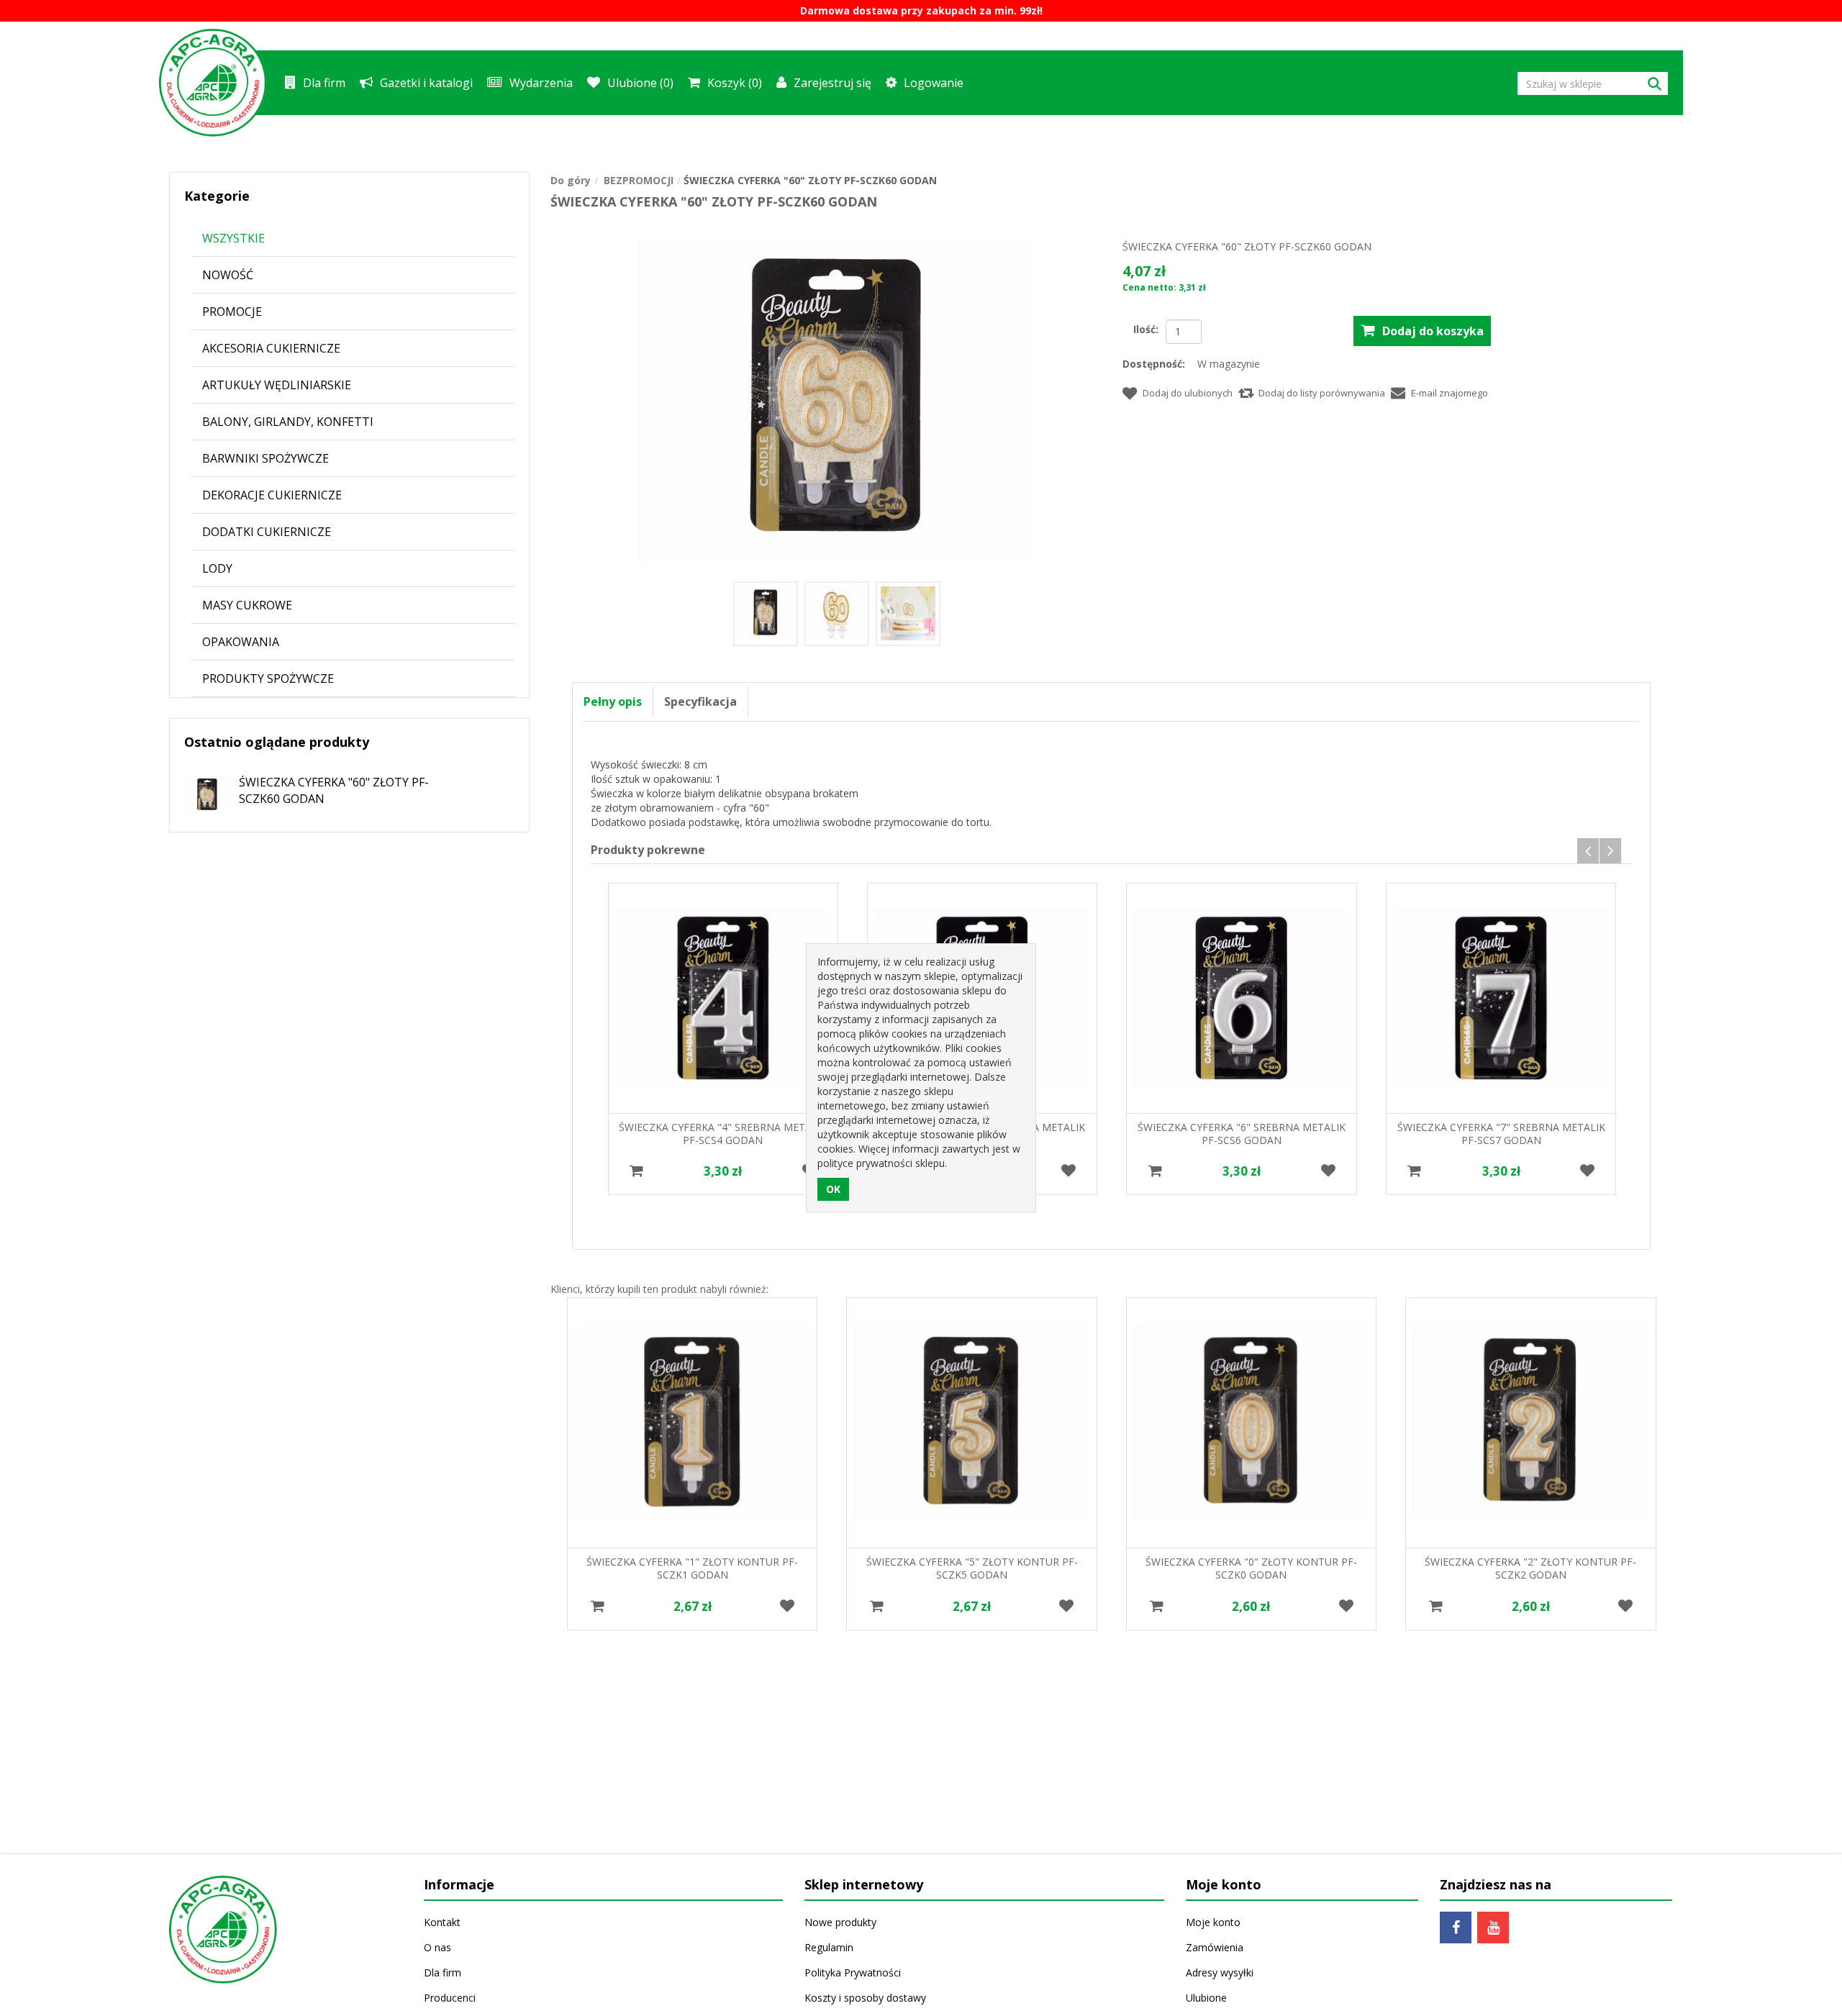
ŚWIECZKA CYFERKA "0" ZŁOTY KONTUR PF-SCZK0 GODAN (1251, 1568)
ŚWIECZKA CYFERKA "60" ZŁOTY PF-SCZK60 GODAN (334, 790)
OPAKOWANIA (241, 642)
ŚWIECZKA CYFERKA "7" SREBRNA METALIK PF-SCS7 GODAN (1501, 1134)
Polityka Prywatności (853, 1972)
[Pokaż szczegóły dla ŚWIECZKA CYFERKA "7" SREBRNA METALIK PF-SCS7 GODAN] (1501, 998)
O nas (437, 1947)
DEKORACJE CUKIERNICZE (272, 495)
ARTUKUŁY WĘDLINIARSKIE (277, 385)
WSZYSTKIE (233, 238)
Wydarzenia (541, 83)
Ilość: (1146, 329)
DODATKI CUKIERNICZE (267, 532)
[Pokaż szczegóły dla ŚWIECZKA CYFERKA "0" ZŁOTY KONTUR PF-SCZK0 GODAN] (1251, 1422)
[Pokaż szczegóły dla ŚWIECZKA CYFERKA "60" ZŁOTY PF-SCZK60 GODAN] (200, 790)
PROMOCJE (232, 312)
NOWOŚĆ (228, 275)
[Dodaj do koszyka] (636, 1171)
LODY (217, 568)
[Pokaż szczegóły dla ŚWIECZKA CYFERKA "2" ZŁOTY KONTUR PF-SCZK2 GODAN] (1530, 1422)
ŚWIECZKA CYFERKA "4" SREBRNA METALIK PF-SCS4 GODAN (723, 1134)
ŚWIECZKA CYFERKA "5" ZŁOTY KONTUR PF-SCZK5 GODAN (972, 1568)
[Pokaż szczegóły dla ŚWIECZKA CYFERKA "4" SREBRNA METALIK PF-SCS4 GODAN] (723, 998)
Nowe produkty (840, 1922)
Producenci (450, 1998)
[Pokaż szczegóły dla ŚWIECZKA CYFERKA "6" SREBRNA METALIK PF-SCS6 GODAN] (1241, 998)
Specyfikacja (700, 701)
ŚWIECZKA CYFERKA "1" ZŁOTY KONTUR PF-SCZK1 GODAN (692, 1568)
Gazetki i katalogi (426, 83)
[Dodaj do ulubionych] (1069, 1171)
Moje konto (1213, 1922)
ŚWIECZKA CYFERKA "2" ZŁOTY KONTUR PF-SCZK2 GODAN (1530, 1568)
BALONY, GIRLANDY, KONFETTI (288, 422)
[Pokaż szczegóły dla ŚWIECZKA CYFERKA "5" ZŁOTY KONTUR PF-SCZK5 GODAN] (971, 1422)
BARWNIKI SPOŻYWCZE (266, 458)
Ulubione (1206, 1998)
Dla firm (324, 83)
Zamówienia (1215, 1947)
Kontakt (442, 1922)
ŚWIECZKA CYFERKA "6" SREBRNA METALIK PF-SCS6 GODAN (1242, 1134)
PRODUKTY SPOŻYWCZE (268, 678)
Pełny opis (613, 701)
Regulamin (829, 1947)
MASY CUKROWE (247, 605)
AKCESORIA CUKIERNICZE (271, 348)
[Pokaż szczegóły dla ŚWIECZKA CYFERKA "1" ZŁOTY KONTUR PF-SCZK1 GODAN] (692, 1422)
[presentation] (1588, 851)
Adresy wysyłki (1220, 1972)
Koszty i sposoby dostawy (865, 1998)
